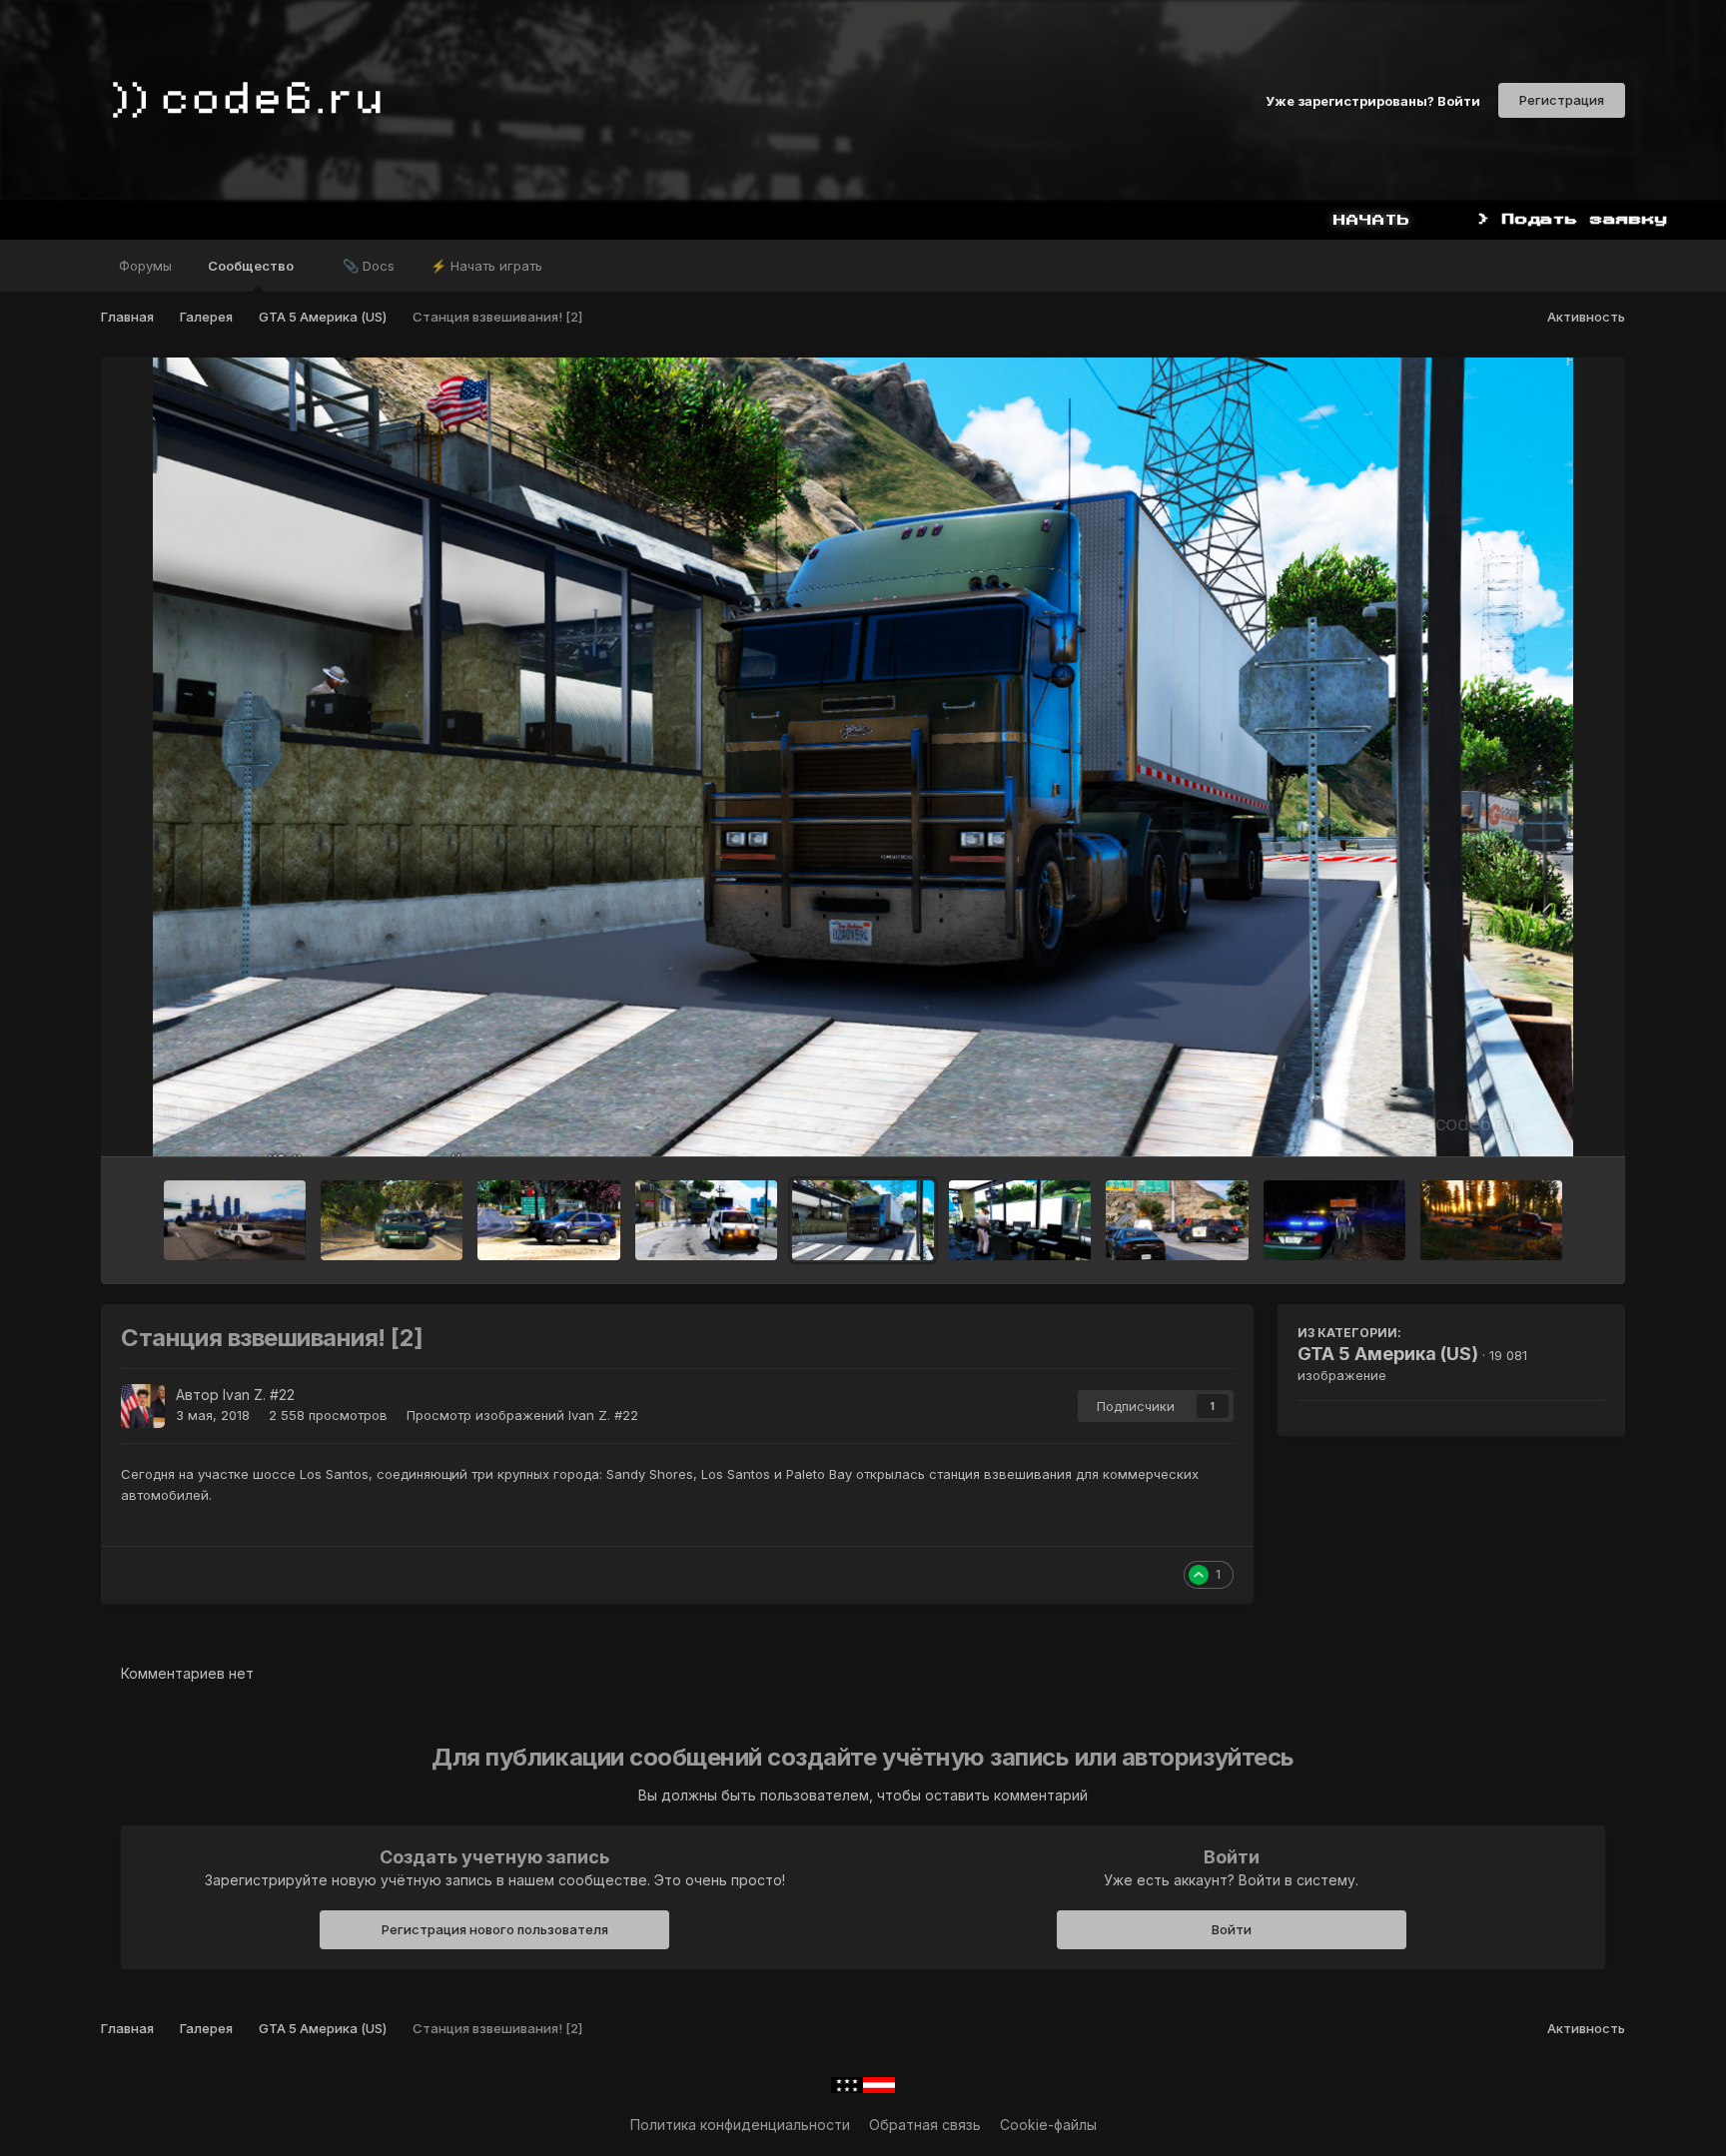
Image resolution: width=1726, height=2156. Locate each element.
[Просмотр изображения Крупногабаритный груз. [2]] (1334, 1220)
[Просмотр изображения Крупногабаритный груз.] (1491, 1220)
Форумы (145, 266)
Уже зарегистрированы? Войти (1373, 100)
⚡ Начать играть (486, 266)
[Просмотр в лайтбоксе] (863, 757)
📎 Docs (369, 266)
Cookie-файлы (1048, 2125)
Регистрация (1562, 100)
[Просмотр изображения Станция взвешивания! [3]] (706, 1220)
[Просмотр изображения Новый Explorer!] (548, 1220)
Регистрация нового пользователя (495, 1929)
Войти (1232, 1929)
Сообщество (252, 266)
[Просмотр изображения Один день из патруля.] (392, 1220)
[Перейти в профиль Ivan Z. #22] (143, 1406)
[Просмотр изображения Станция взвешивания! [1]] (1020, 1220)
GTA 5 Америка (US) (1388, 1354)
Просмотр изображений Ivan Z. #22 (522, 1415)
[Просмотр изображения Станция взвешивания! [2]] (863, 1220)
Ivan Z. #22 (259, 1395)
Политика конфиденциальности (740, 2125)
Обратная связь (925, 2125)
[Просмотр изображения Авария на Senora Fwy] (1177, 1220)
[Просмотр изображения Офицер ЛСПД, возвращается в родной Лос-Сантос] (235, 1220)
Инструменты (1535, 1120)
